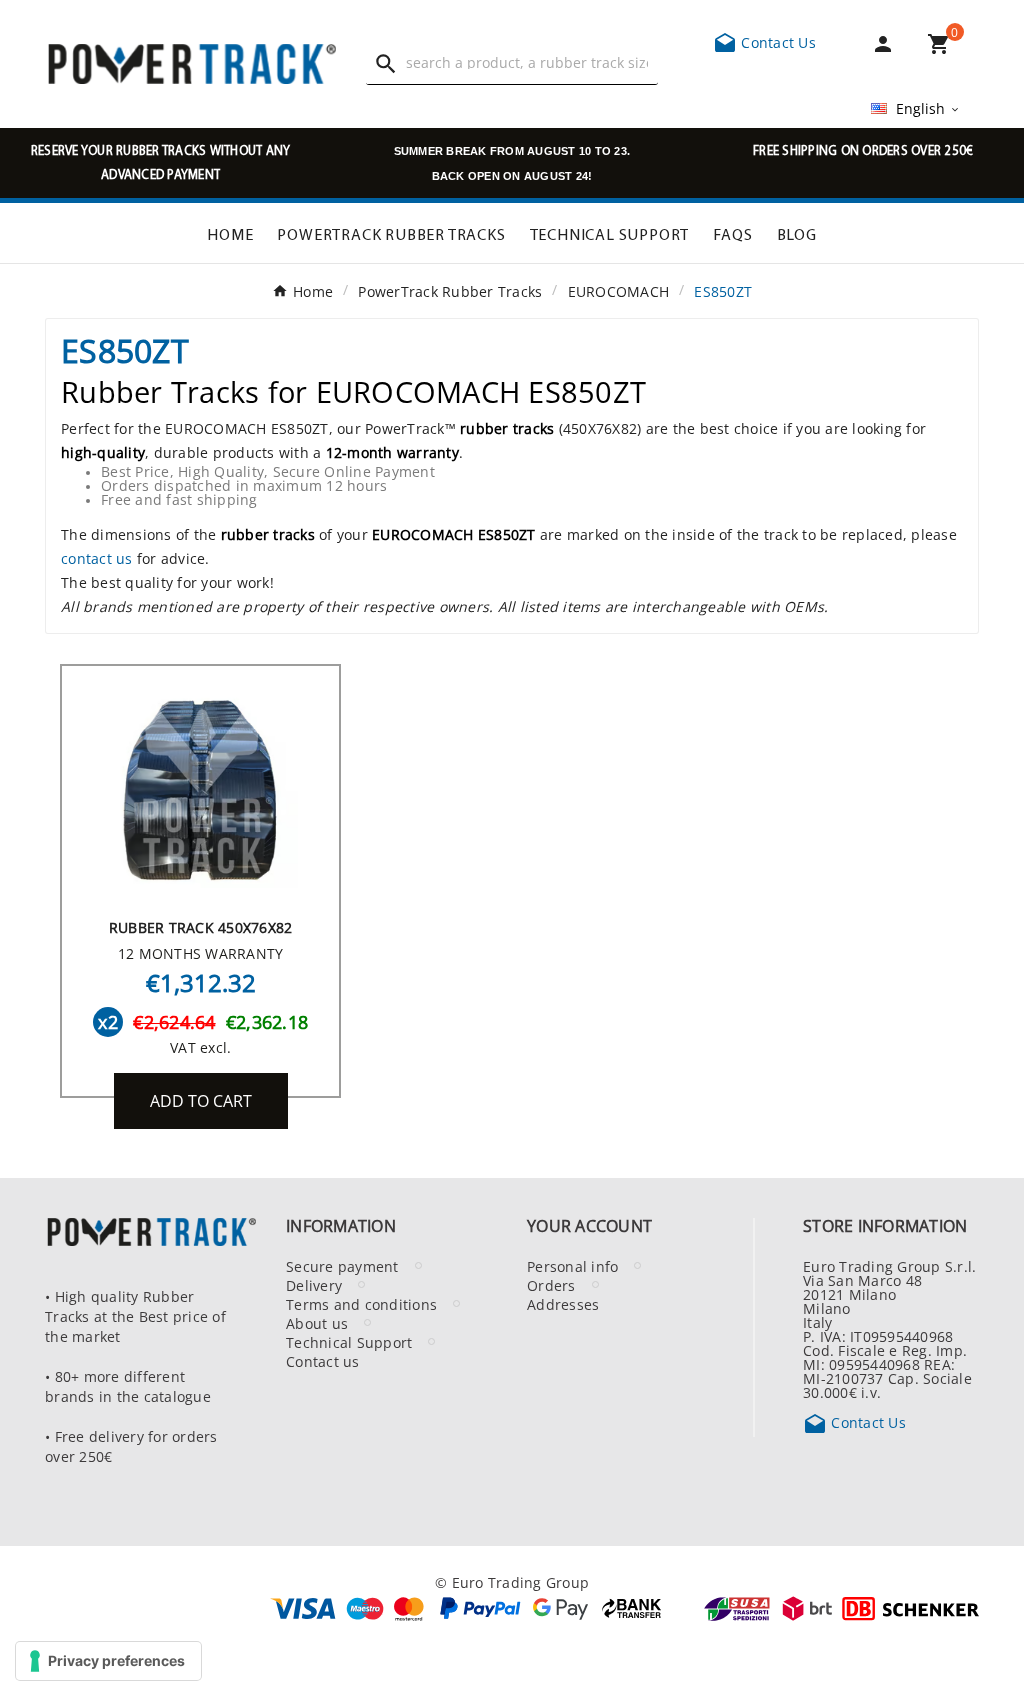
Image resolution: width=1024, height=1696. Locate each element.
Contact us (323, 1361)
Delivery (314, 1285)
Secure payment (342, 1266)
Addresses (563, 1304)
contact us (97, 558)
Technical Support (349, 1342)
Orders (551, 1285)
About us (317, 1323)
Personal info (572, 1266)
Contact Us (764, 42)
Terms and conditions (361, 1304)
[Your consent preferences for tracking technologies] (108, 1661)
